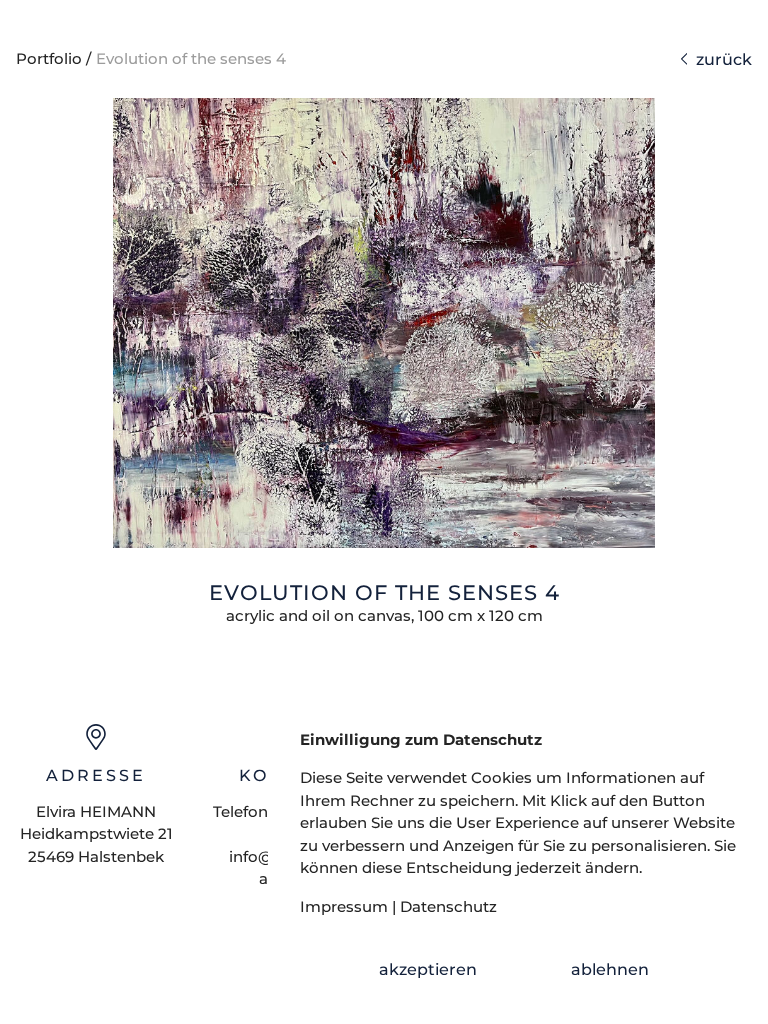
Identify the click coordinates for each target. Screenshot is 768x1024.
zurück (720, 59)
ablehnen (610, 969)
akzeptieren (428, 969)
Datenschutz (448, 906)
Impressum (344, 906)
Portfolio (49, 58)
